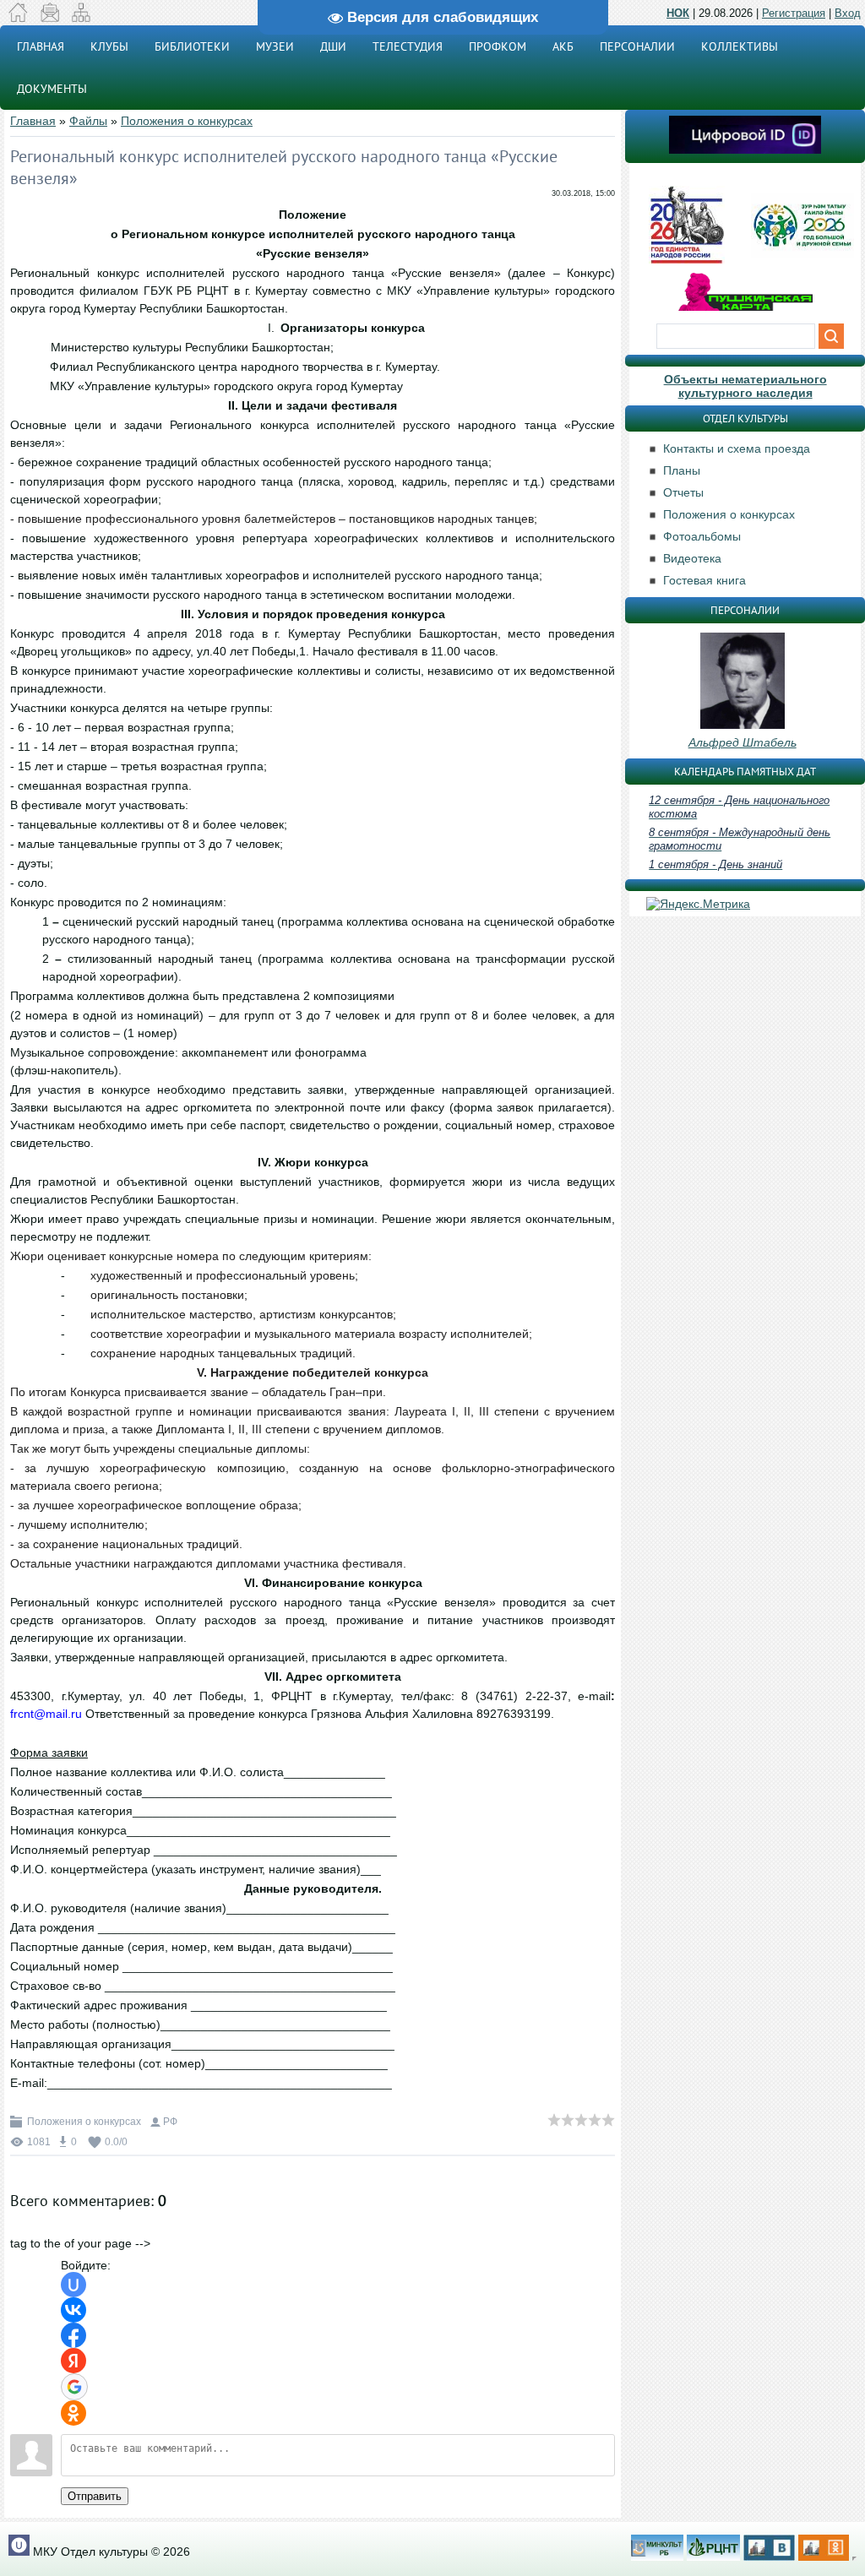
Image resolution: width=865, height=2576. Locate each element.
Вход (848, 13)
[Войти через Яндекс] (73, 2361)
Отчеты (683, 492)
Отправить (95, 2496)
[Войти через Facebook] (73, 2335)
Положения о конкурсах (187, 121)
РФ (170, 2122)
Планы (682, 470)
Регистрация (794, 13)
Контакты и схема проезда (737, 448)
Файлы (88, 121)
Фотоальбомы (702, 536)
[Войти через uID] (73, 2285)
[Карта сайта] (81, 18)
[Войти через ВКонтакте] (73, 2310)
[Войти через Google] (74, 2387)
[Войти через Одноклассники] (73, 2413)
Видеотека (692, 558)
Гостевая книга (705, 580)
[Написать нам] (49, 18)
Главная (33, 121)
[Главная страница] (18, 18)
